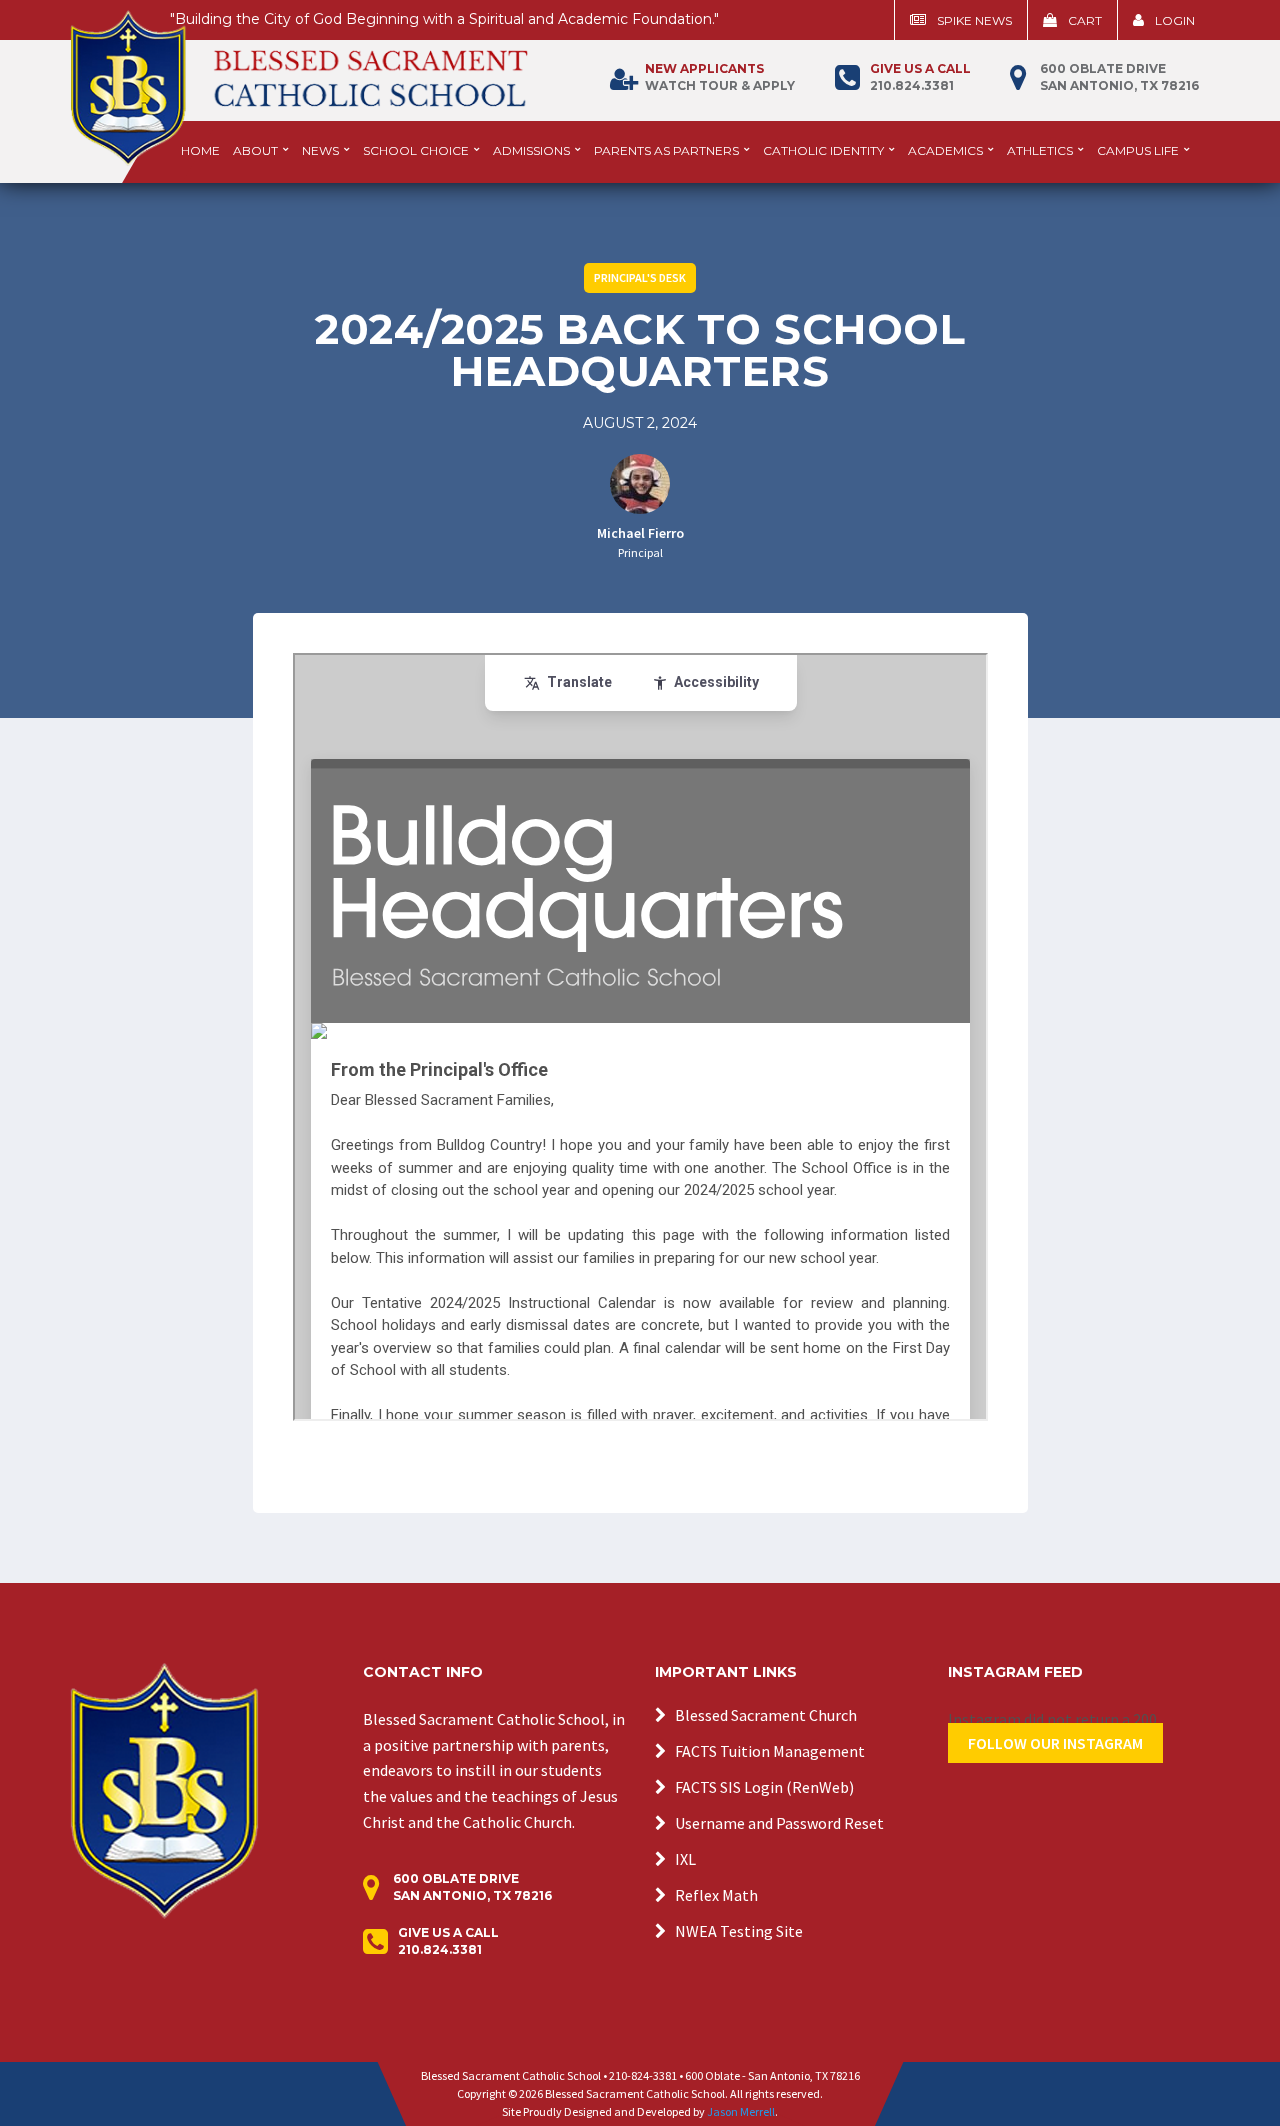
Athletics (1040, 150)
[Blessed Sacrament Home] (299, 79)
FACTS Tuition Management (770, 1751)
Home (200, 150)
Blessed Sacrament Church (766, 1715)
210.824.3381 (920, 77)
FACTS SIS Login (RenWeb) (764, 1787)
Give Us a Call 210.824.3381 (448, 1941)
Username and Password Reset (779, 1823)
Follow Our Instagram (1055, 1743)
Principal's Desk (640, 277)
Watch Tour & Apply (720, 77)
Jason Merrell (741, 2111)
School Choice (416, 150)
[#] (164, 1788)
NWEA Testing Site (739, 1931)
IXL (685, 1859)
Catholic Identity (823, 150)
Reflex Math (716, 1895)
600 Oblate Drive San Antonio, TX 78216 (1119, 77)
